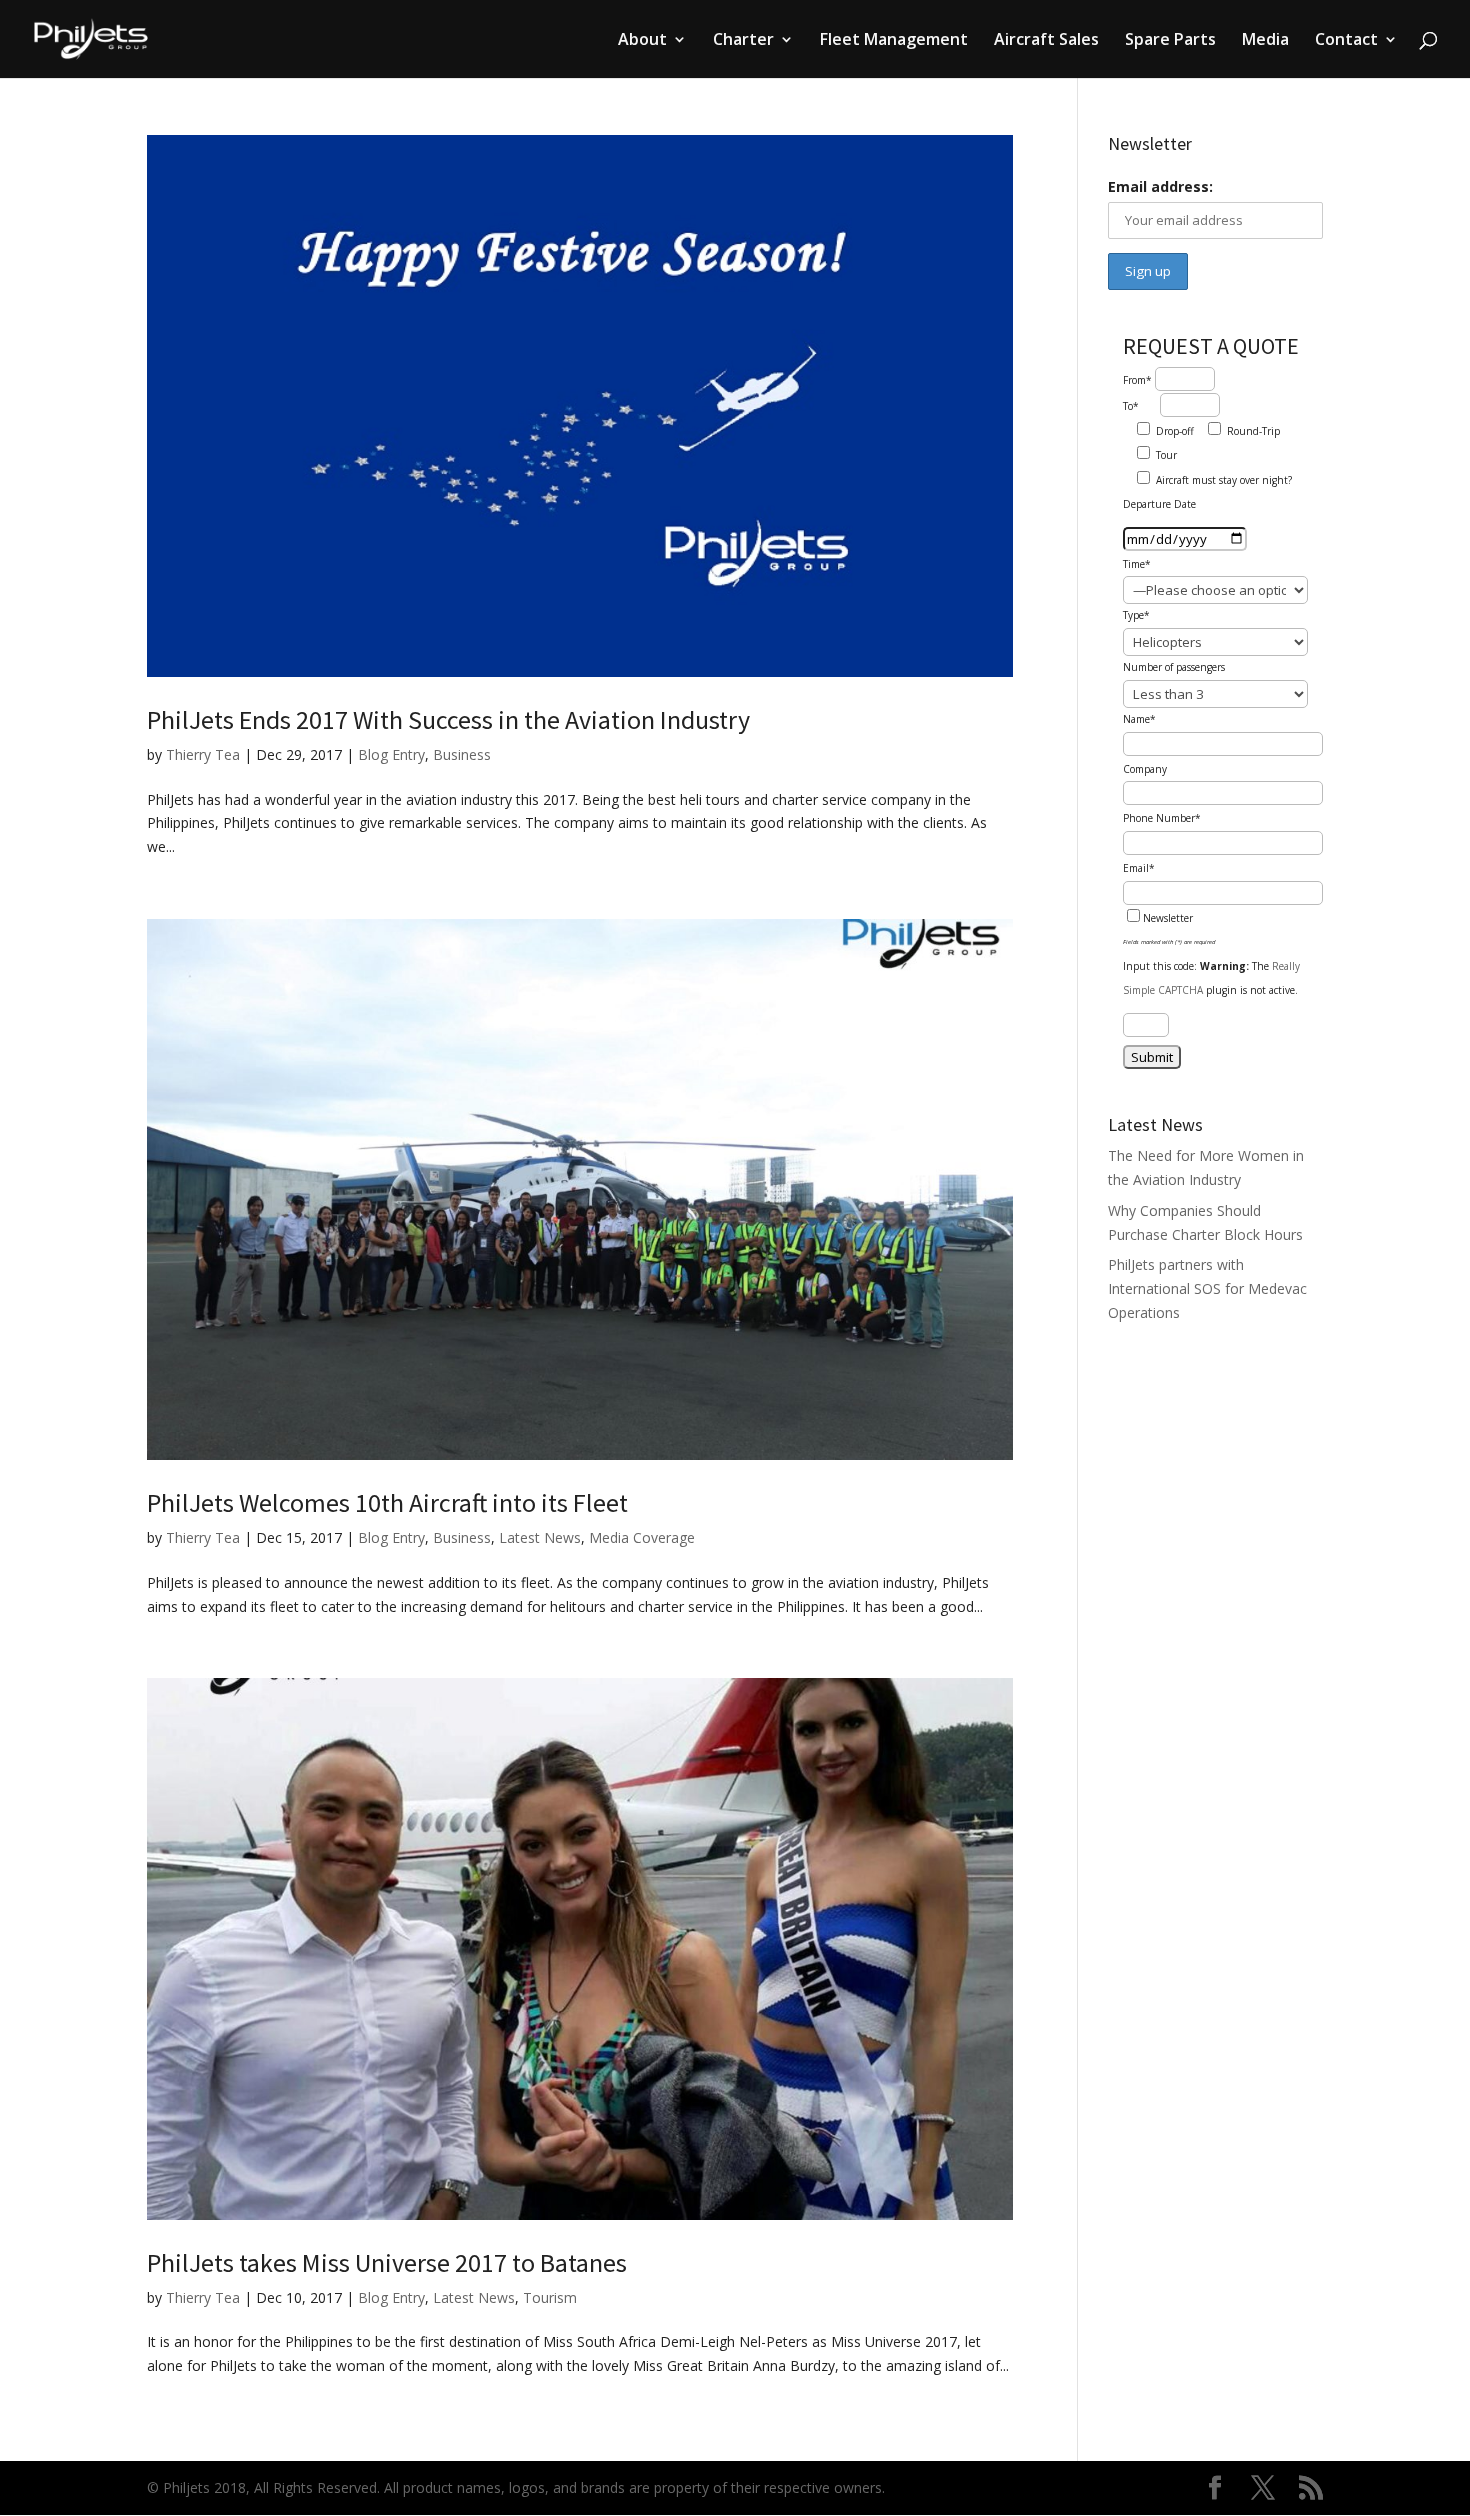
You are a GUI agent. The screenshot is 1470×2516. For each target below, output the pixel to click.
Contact (1346, 41)
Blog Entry (391, 754)
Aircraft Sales (1046, 41)
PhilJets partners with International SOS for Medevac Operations (1207, 1288)
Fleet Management (894, 41)
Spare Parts (1170, 41)
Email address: (1160, 186)
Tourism (550, 2297)
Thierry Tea (203, 754)
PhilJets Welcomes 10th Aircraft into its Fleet (387, 1502)
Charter (743, 41)
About (642, 41)
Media (1265, 41)
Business (462, 754)
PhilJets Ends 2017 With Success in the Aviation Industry (448, 719)
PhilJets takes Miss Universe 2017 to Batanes (387, 2262)
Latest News (540, 1537)
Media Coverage (642, 1537)
